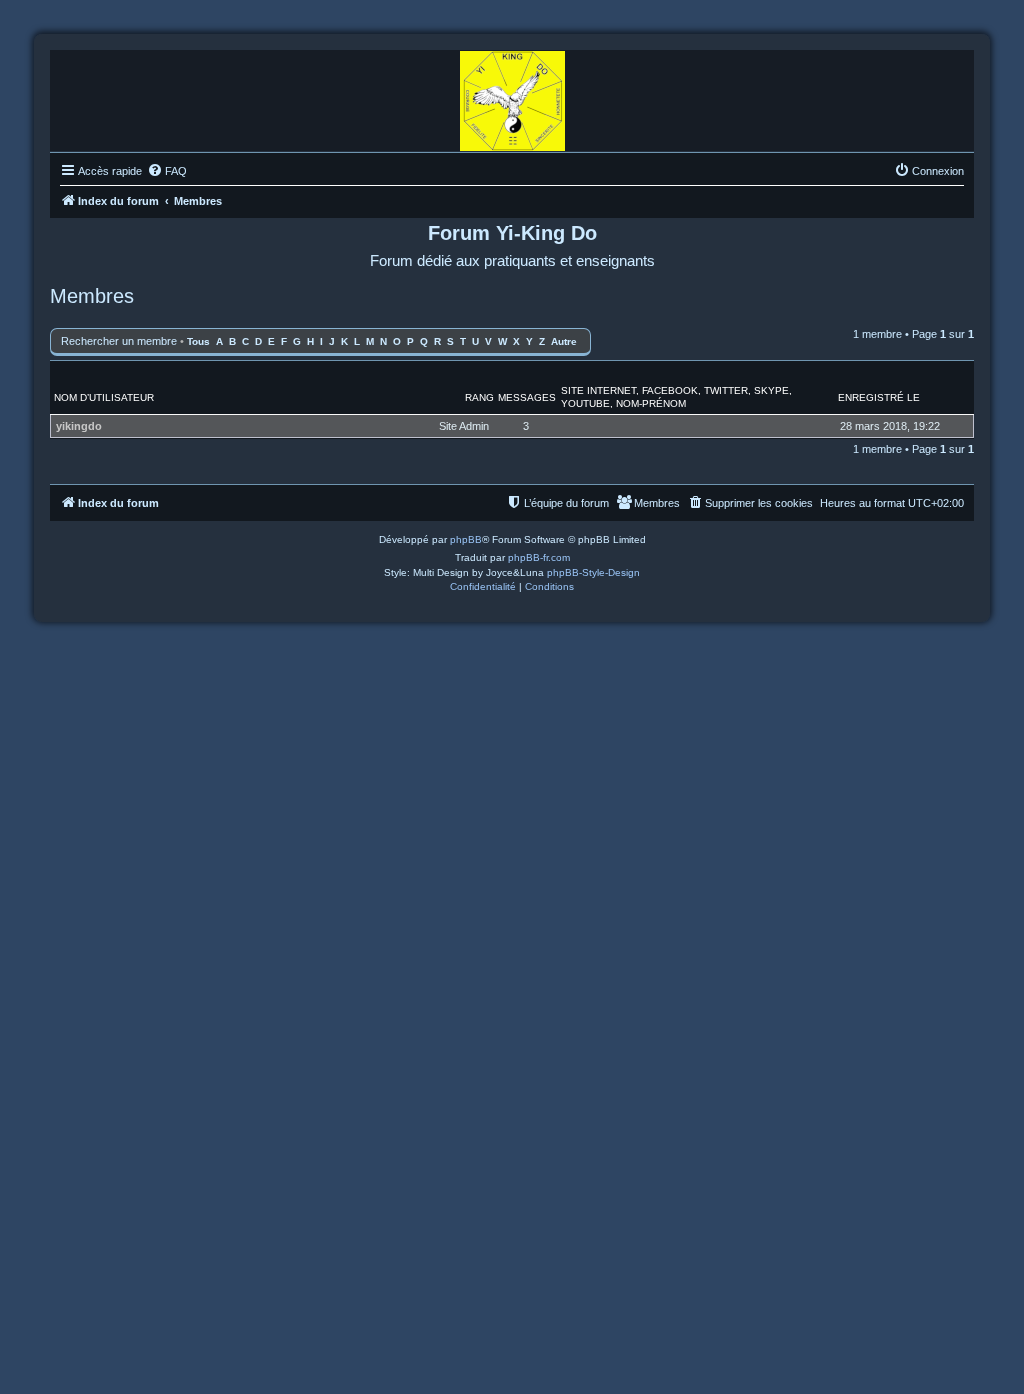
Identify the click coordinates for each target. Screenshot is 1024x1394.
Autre (564, 341)
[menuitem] (167, 171)
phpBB (466, 539)
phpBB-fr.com (539, 557)
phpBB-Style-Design (593, 572)
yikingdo (79, 426)
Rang (479, 397)
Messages (527, 397)
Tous (198, 341)
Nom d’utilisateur (104, 397)
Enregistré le (879, 397)
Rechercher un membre (119, 341)
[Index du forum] (512, 96)
